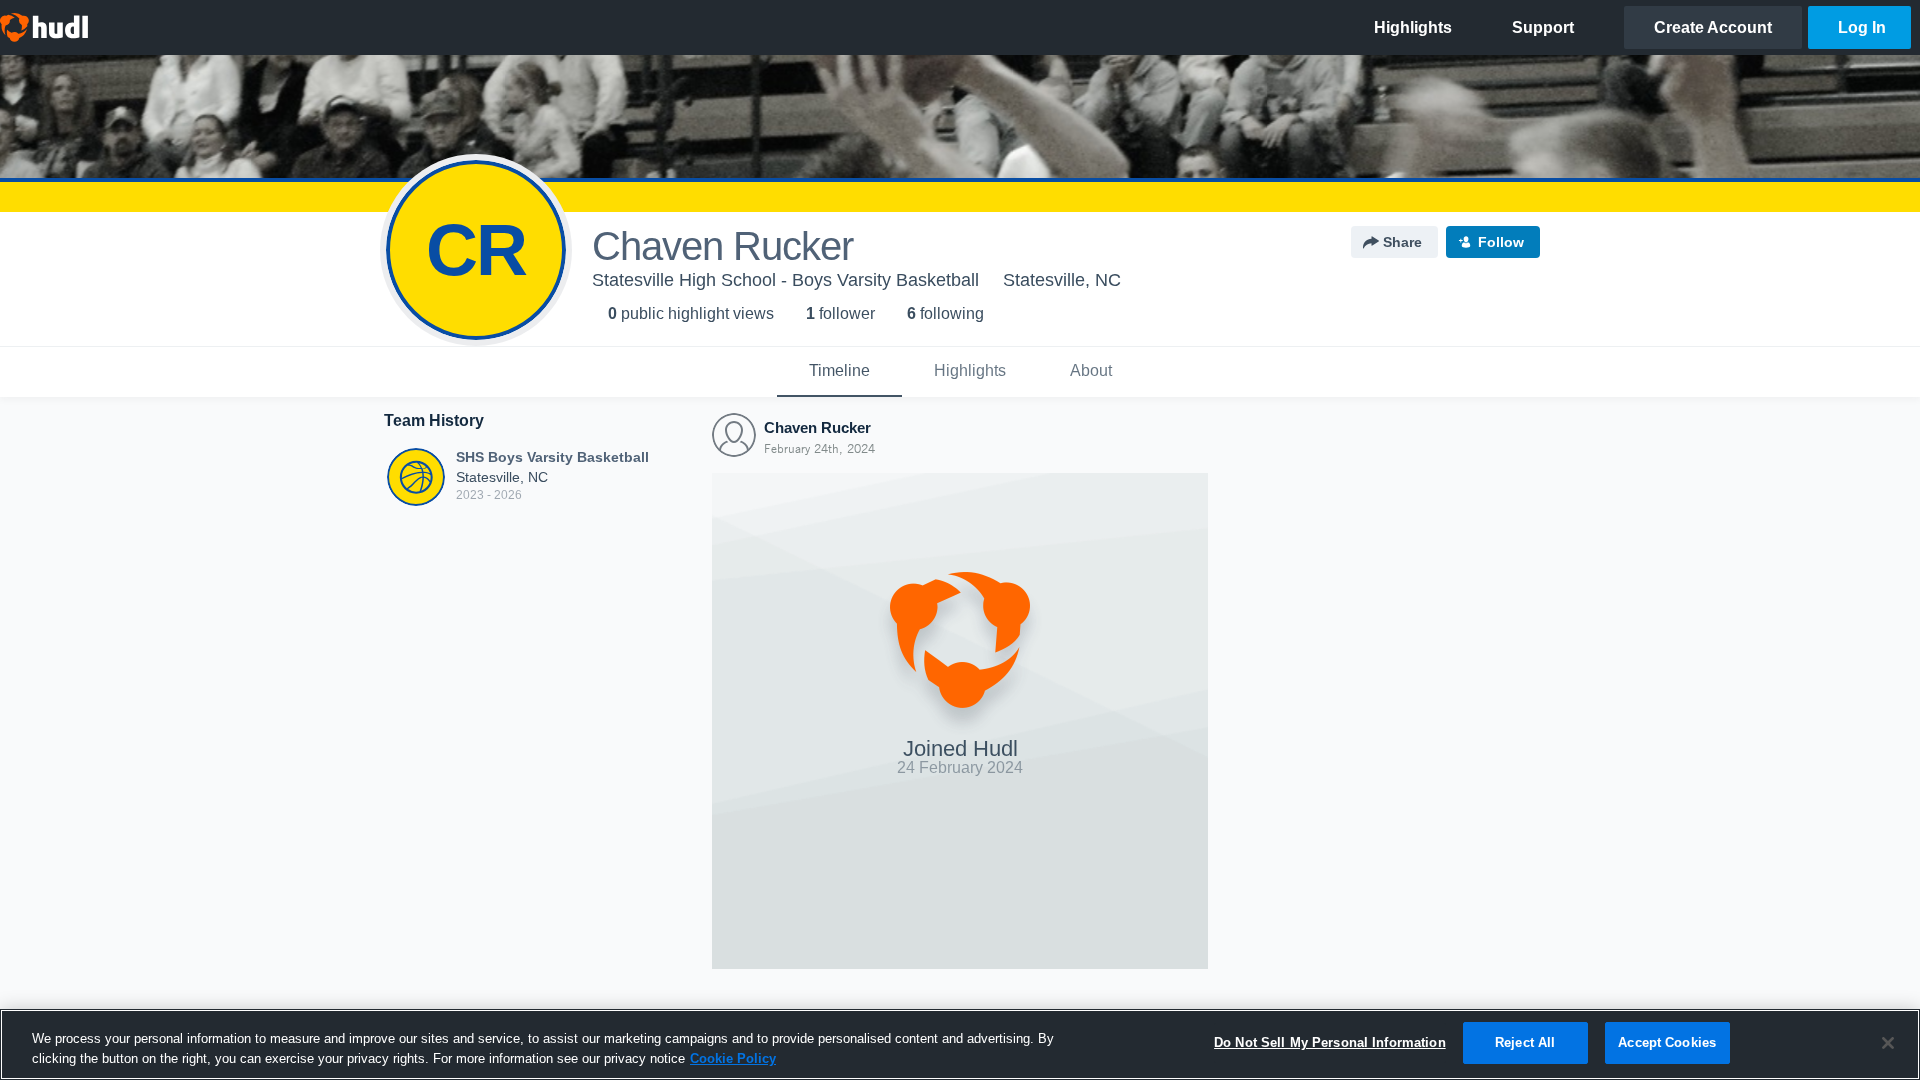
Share (1402, 242)
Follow (1501, 242)
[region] (960, 1044)
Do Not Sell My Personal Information (1330, 1042)
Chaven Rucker (817, 427)
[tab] (839, 372)
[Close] (1888, 1043)
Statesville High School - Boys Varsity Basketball (785, 280)
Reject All (1525, 1042)
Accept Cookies (1667, 1042)
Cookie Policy (733, 1058)
